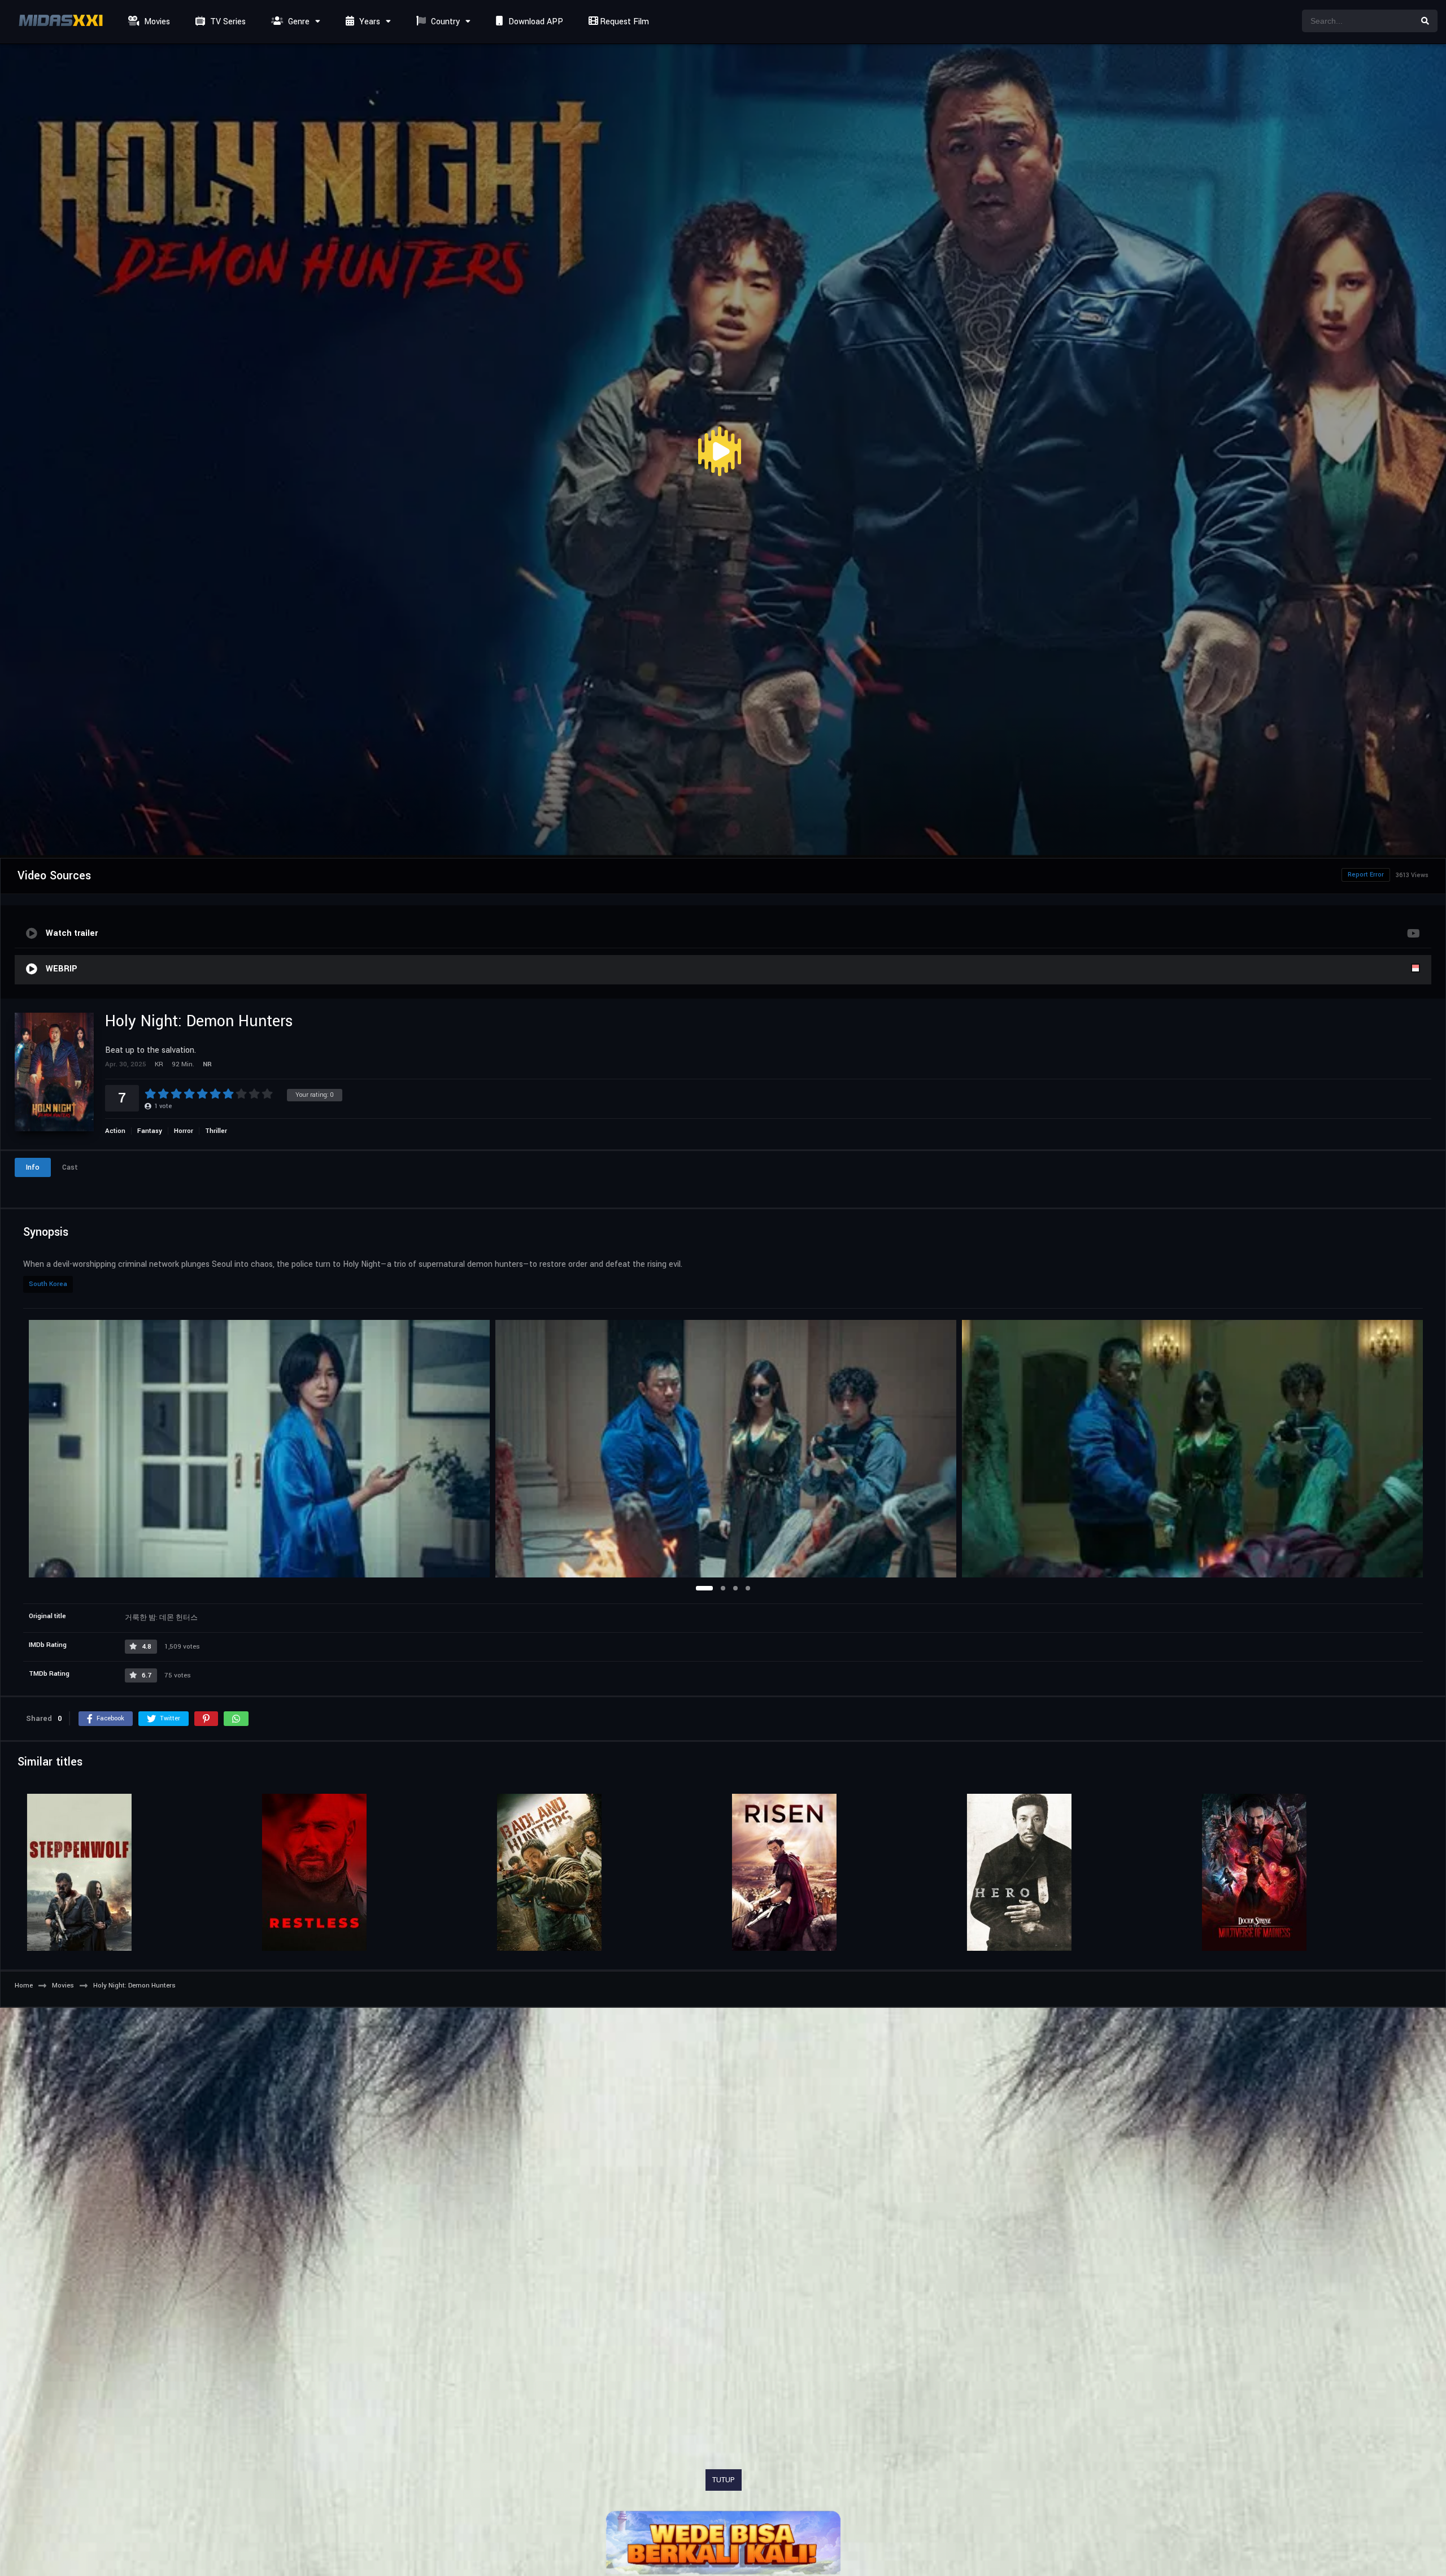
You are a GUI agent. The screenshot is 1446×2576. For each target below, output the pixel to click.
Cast (70, 1167)
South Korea (48, 1284)
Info (33, 1167)
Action (115, 1131)
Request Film (623, 22)
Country (444, 22)
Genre (298, 22)
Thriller (216, 1131)
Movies (156, 22)
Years (369, 22)
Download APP (535, 22)
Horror (184, 1131)
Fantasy (150, 1131)
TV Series (227, 22)
